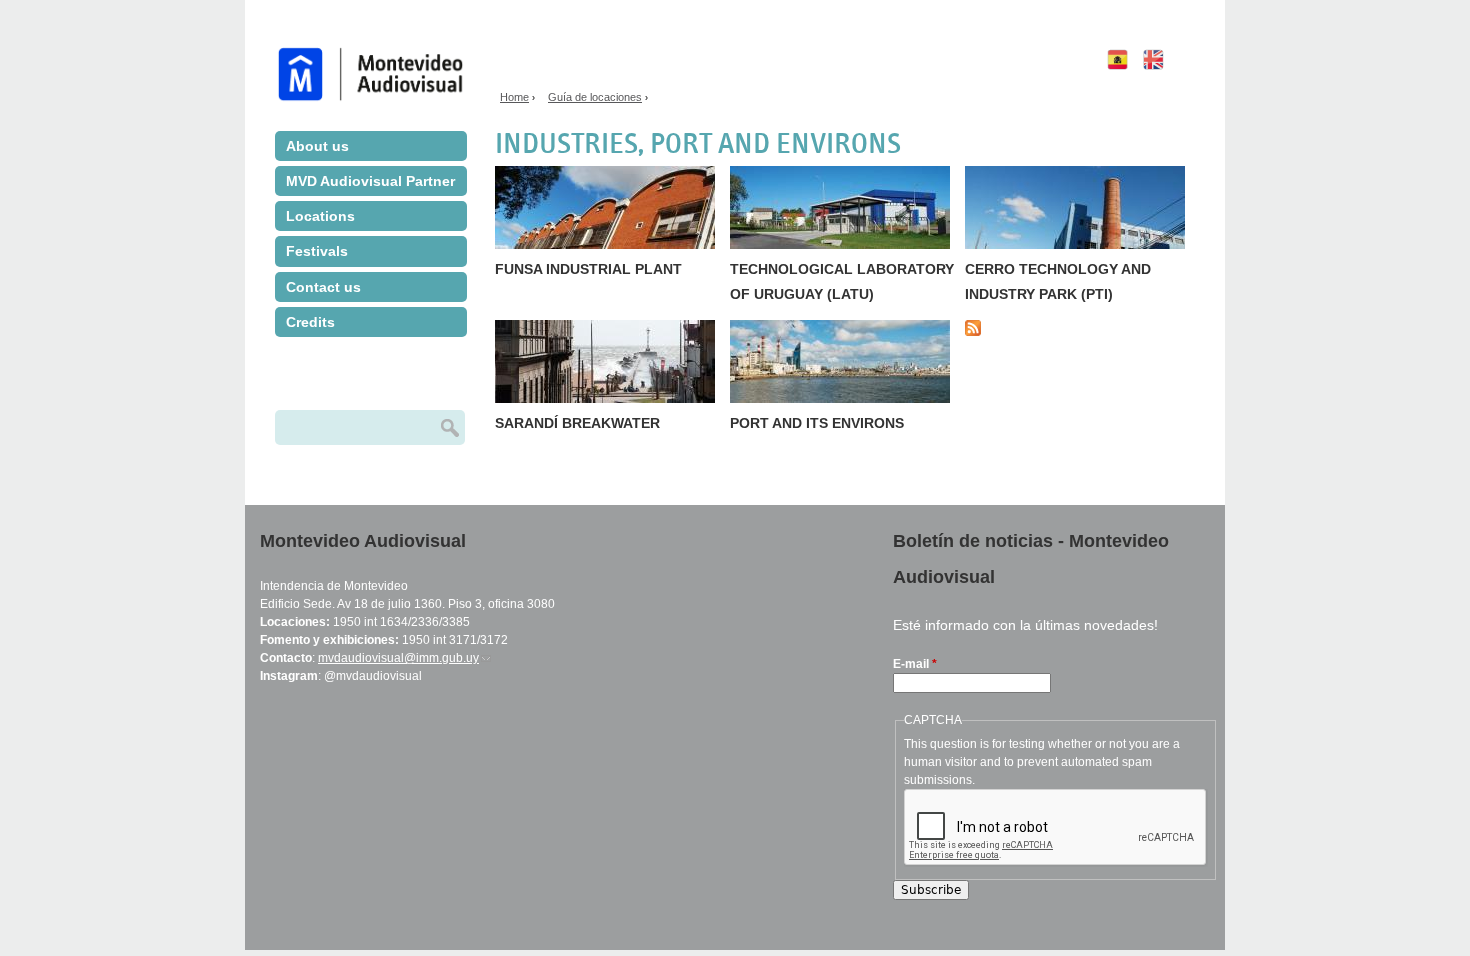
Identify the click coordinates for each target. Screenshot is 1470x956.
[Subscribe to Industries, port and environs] (980, 332)
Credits (310, 322)
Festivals (317, 251)
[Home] (378, 53)
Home (514, 97)
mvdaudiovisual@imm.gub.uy (404, 658)
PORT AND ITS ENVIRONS (817, 423)
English (1175, 85)
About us (317, 146)
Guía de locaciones (595, 97)
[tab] (371, 146)
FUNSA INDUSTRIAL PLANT (588, 269)
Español (1113, 90)
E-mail (915, 664)
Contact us (323, 287)
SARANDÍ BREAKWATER (577, 423)
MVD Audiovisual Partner (370, 181)
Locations (320, 216)
